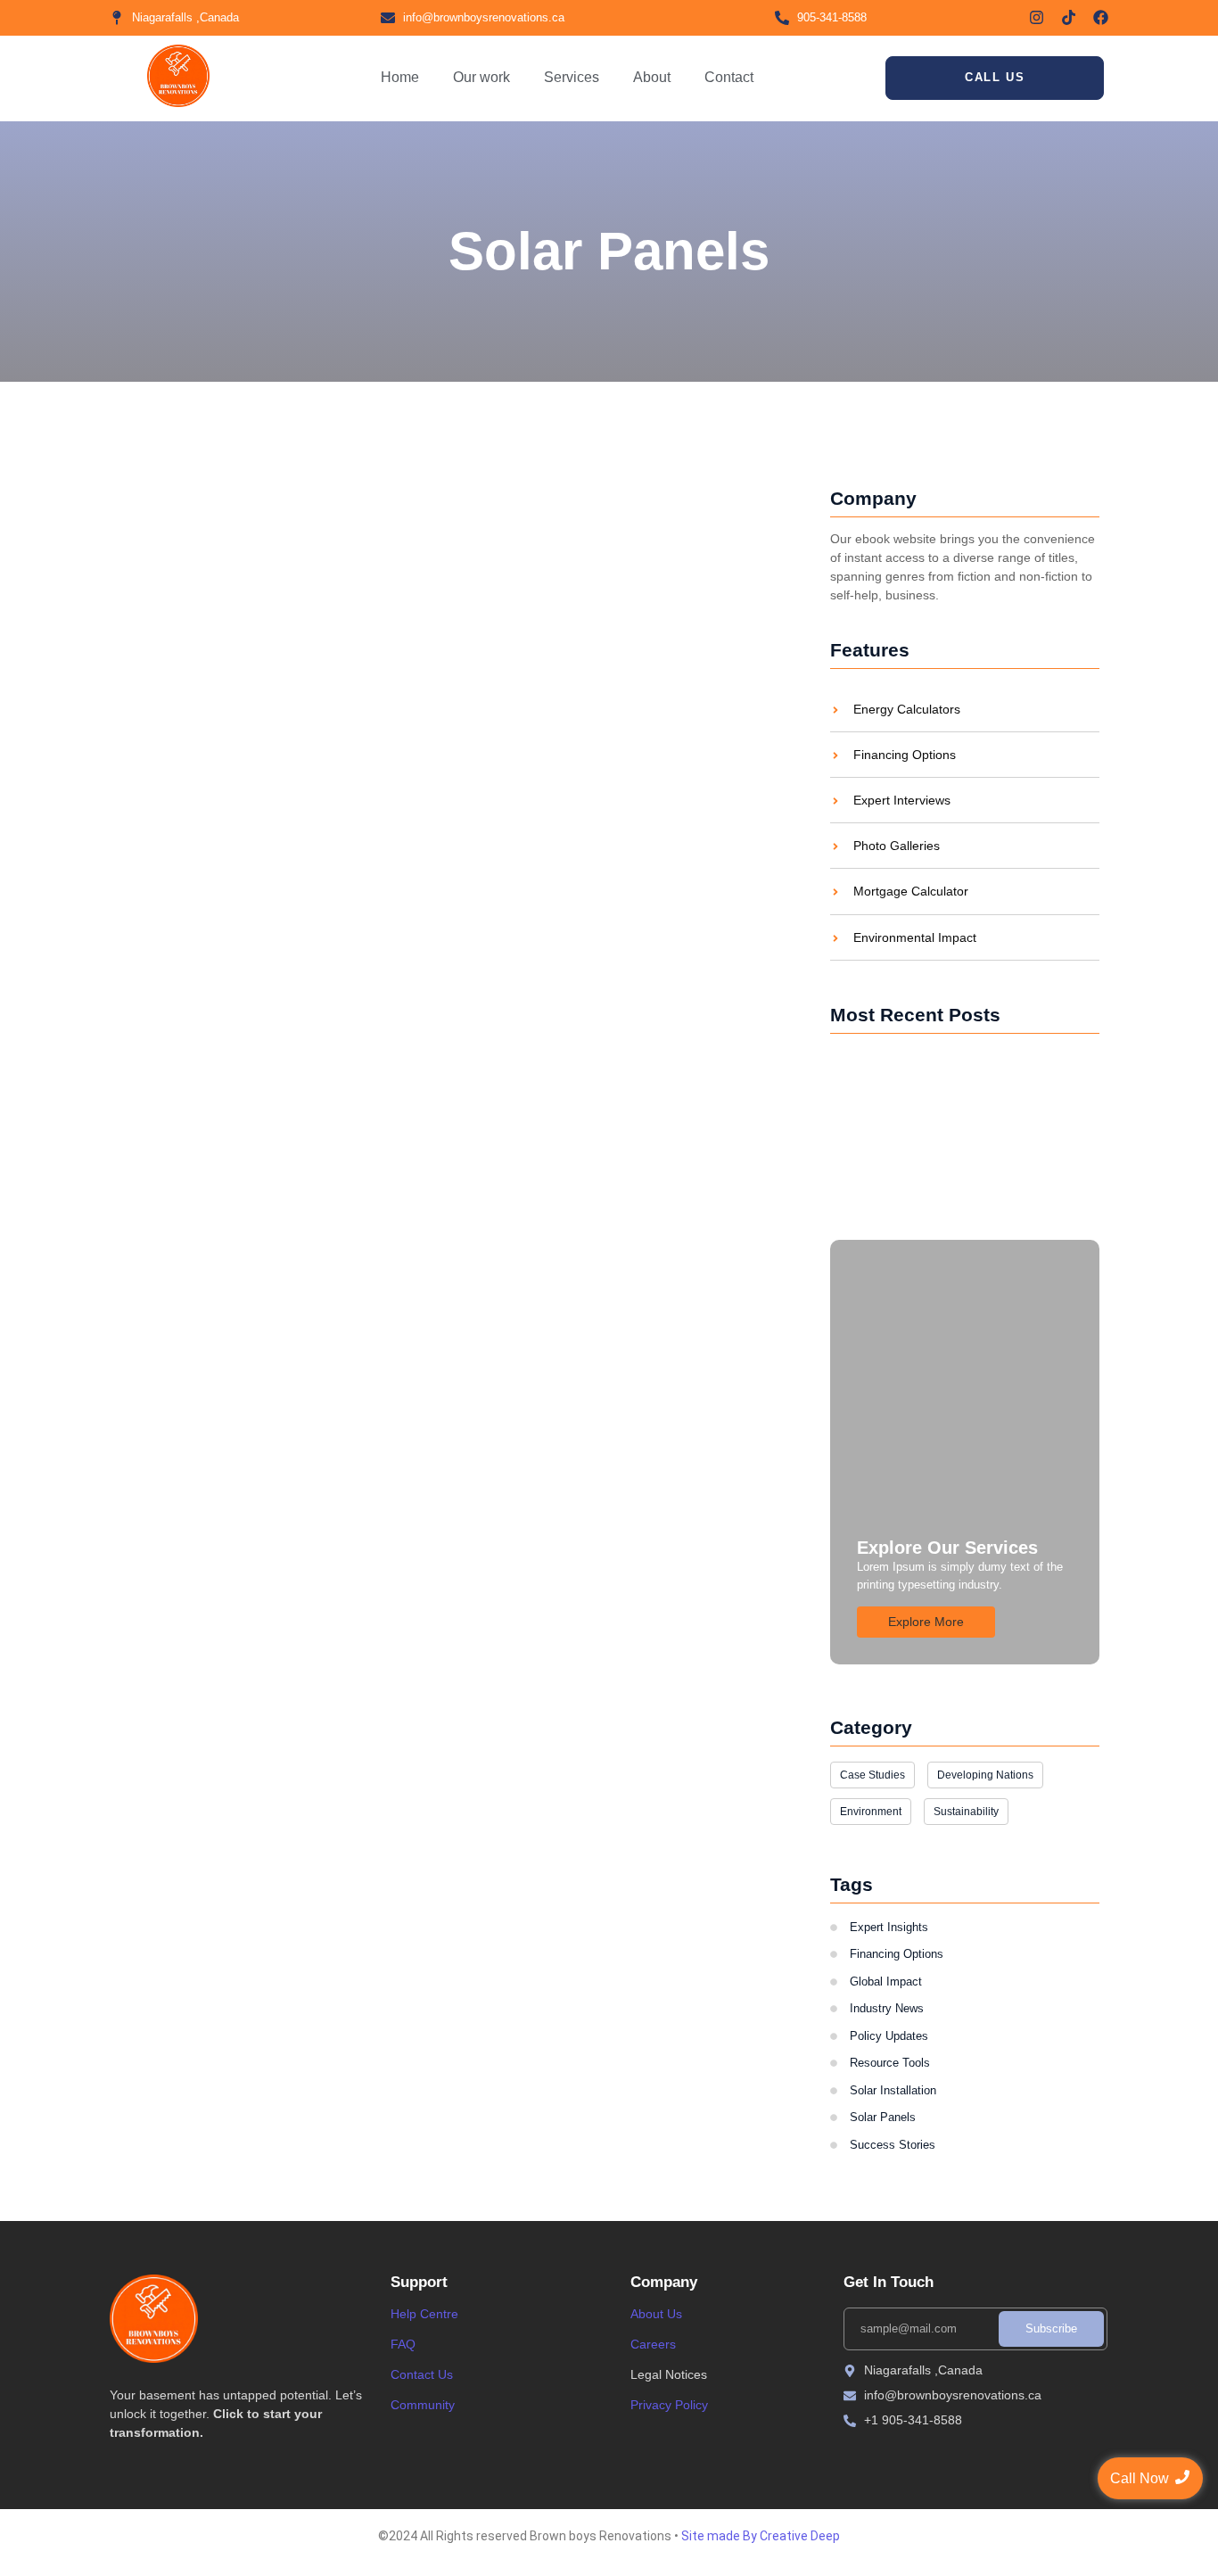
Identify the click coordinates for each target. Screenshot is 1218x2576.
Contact (729, 77)
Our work (481, 77)
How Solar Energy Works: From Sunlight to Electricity (403, 678)
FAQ (403, 2344)
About (652, 77)
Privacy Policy (669, 2405)
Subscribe (1051, 2328)
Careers (653, 2344)
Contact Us (422, 2374)
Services (572, 77)
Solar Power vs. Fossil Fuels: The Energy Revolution (951, 1156)
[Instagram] (1037, 17)
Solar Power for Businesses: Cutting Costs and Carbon (955, 1077)
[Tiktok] (1069, 17)
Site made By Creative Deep (761, 2536)
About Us (656, 2314)
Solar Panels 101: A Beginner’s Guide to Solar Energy (406, 836)
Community (423, 2405)
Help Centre (424, 2314)
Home (400, 77)
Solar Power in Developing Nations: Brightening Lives (404, 521)
